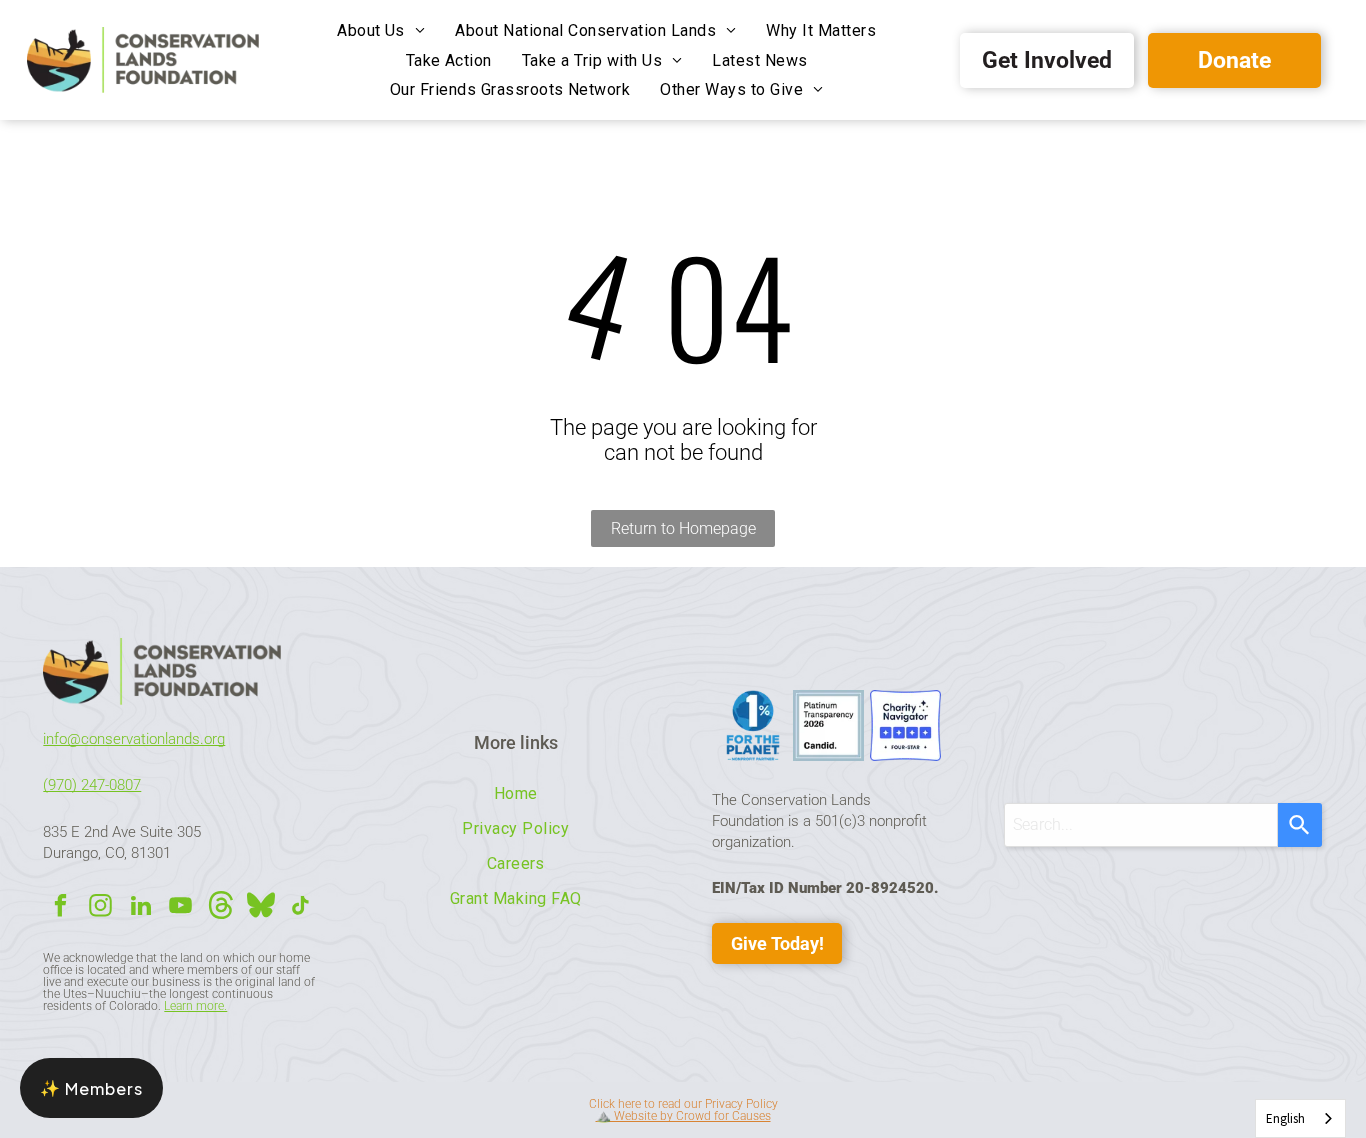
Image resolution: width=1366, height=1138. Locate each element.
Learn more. (195, 1006)
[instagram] (100, 908)
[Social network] (220, 908)
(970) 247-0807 (92, 785)
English (1285, 1118)
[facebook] (60, 908)
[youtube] (180, 908)
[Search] (1300, 825)
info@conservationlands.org (134, 739)
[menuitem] (381, 30)
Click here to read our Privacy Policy (683, 1104)
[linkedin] (140, 908)
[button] (91, 1088)
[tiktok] (300, 908)
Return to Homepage (683, 528)
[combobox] (1141, 825)
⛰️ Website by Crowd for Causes (683, 1116)
